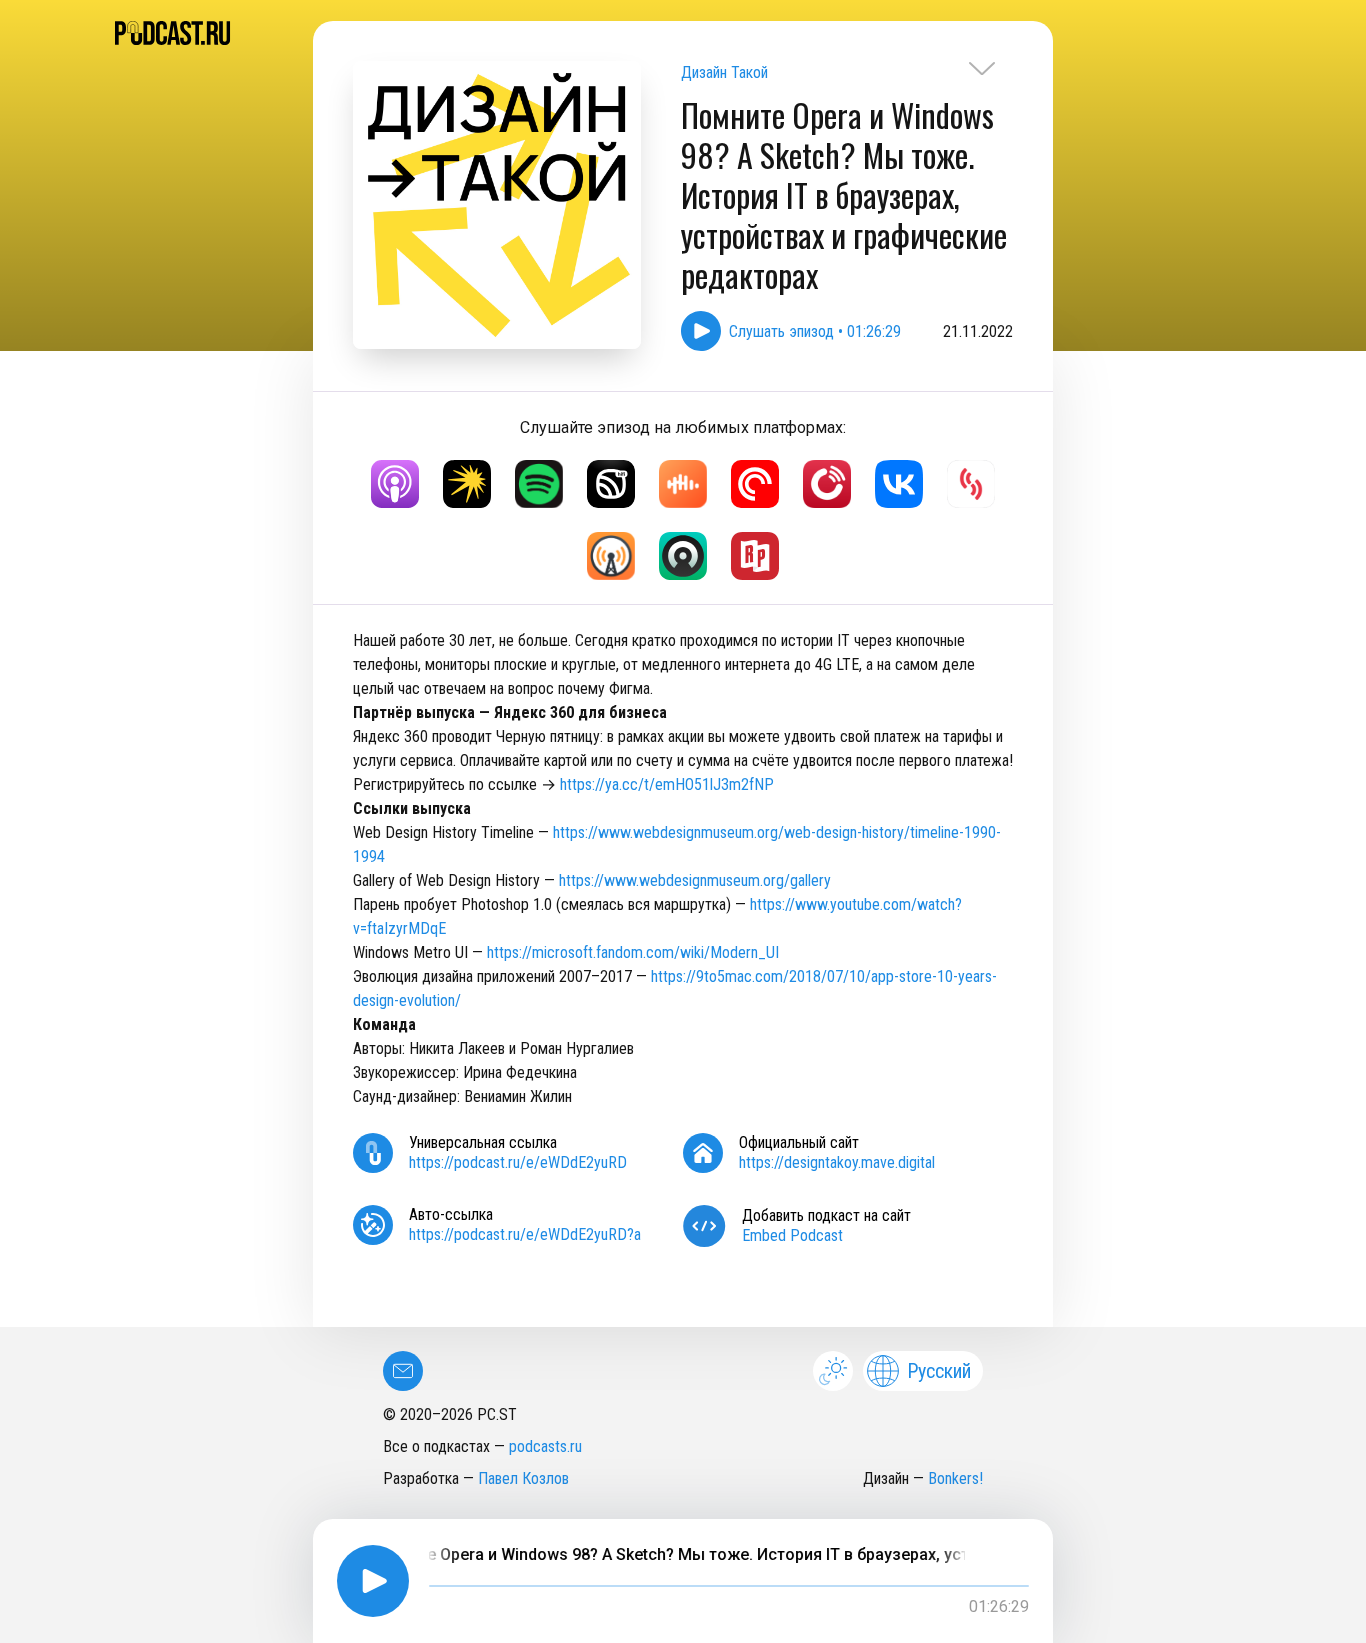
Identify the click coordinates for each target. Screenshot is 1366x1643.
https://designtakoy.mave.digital (837, 1162)
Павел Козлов (523, 1478)
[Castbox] (683, 484)
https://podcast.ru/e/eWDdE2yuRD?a (525, 1234)
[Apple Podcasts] (395, 484)
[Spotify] (539, 484)
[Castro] (683, 556)
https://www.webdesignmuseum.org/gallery (695, 880)
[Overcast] (611, 556)
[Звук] (611, 484)
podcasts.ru (545, 1446)
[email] (403, 1371)
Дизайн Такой (724, 72)
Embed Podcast (792, 1235)
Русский (939, 1371)
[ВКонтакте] (899, 484)
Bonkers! (955, 1478)
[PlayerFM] (827, 484)
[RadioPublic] (755, 556)
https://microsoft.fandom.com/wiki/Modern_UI (633, 952)
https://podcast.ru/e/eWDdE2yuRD (518, 1162)
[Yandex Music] (467, 484)
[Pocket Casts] (755, 484)
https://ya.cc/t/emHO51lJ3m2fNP (667, 784)
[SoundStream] (971, 484)
